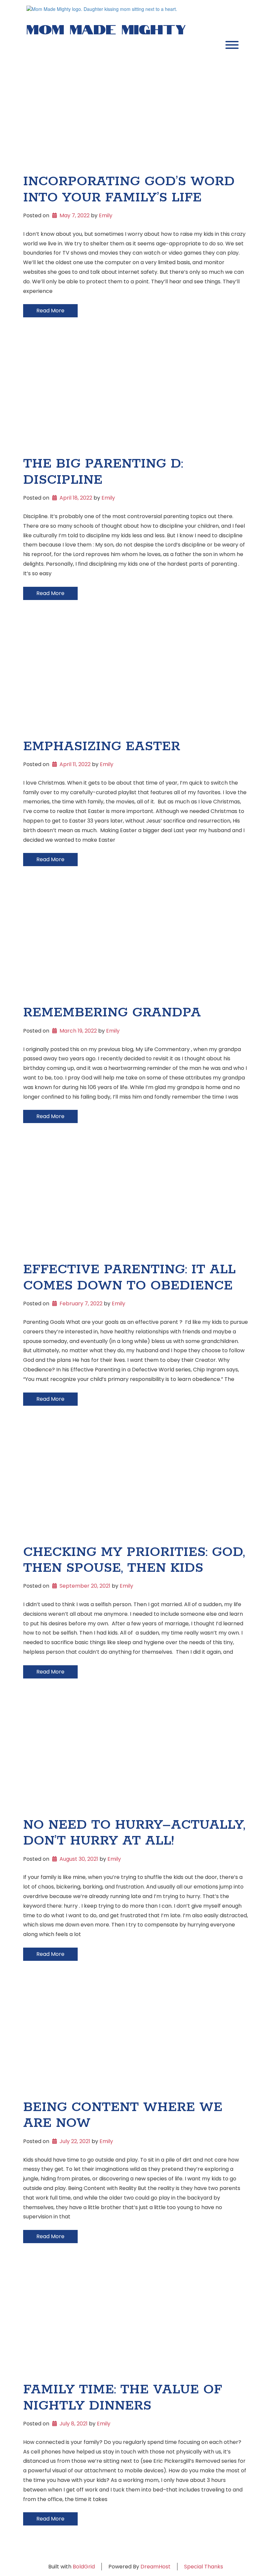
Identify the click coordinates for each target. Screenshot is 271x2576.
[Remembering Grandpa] (135, 945)
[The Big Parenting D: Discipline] (135, 396)
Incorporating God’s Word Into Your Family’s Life (129, 190)
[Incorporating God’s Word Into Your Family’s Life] (135, 114)
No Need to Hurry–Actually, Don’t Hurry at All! (134, 1833)
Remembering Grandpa (112, 1013)
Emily (106, 215)
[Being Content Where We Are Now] (135, 2039)
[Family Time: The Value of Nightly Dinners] (135, 2322)
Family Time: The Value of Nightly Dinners (123, 2398)
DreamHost (155, 2567)
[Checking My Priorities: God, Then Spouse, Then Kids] (135, 1484)
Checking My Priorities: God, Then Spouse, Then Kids (134, 1560)
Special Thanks (204, 2567)
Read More (50, 311)
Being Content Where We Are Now (123, 2115)
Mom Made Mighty (106, 28)
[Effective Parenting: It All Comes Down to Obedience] (135, 1202)
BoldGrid (84, 2567)
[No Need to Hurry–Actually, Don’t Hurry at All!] (135, 1757)
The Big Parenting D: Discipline (103, 472)
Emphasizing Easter (102, 747)
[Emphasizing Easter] (135, 679)
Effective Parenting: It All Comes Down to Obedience (129, 1278)
